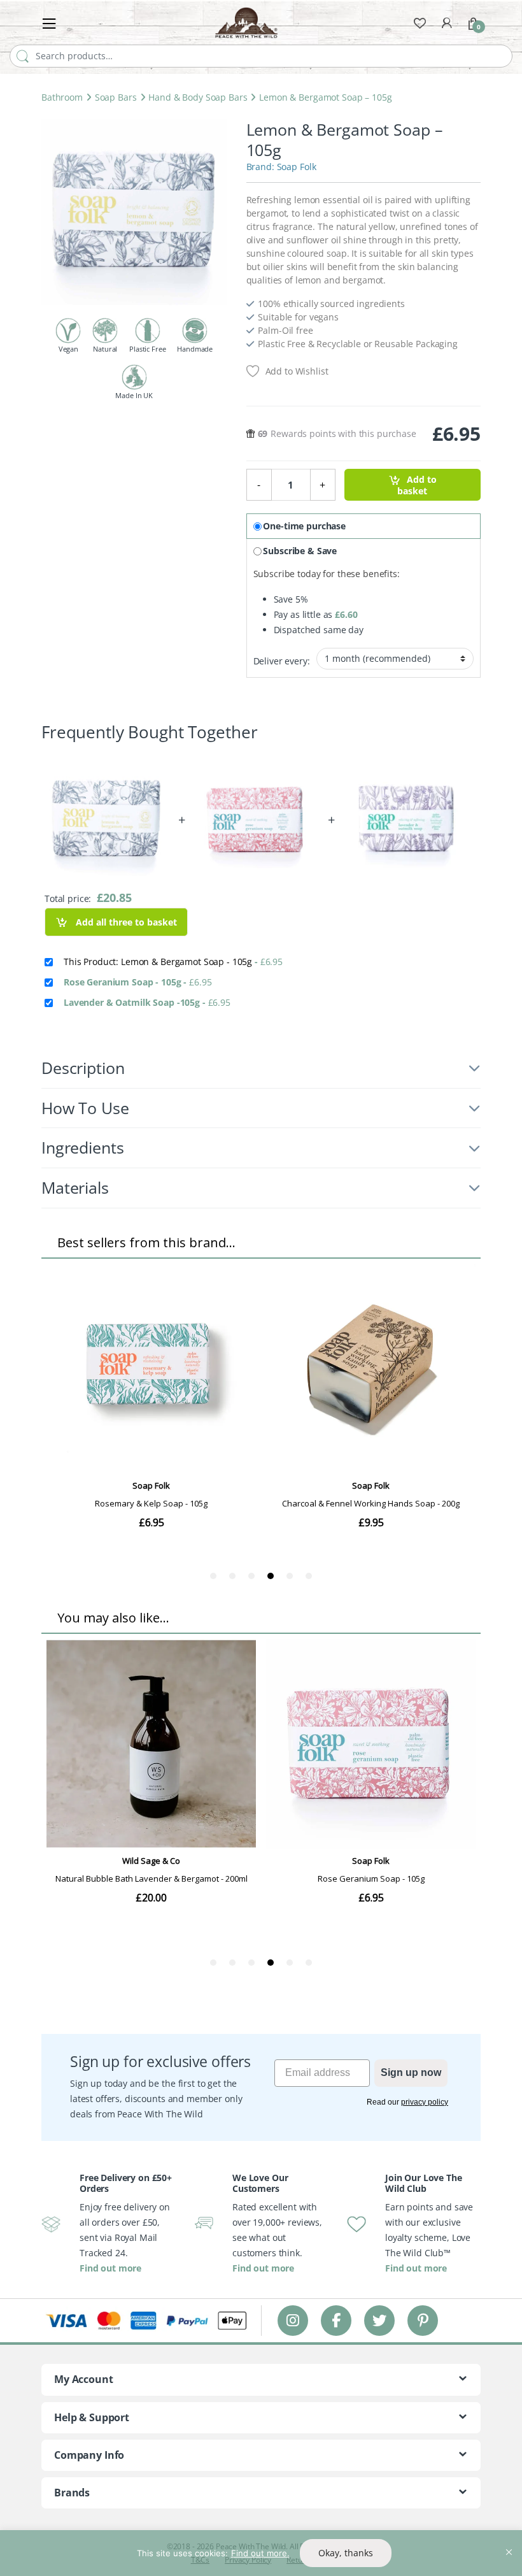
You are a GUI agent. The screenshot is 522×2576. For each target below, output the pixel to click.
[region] (261, 2553)
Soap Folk (297, 167)
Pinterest (423, 2320)
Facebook (336, 2320)
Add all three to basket (125, 922)
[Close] (509, 2541)
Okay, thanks (346, 2553)
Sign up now (411, 2072)
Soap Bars (116, 97)
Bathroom (62, 97)
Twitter (379, 2320)
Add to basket (417, 485)
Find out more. (260, 2553)
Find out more (110, 2268)
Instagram (293, 2320)
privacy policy (425, 2102)
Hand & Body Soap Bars (198, 97)
